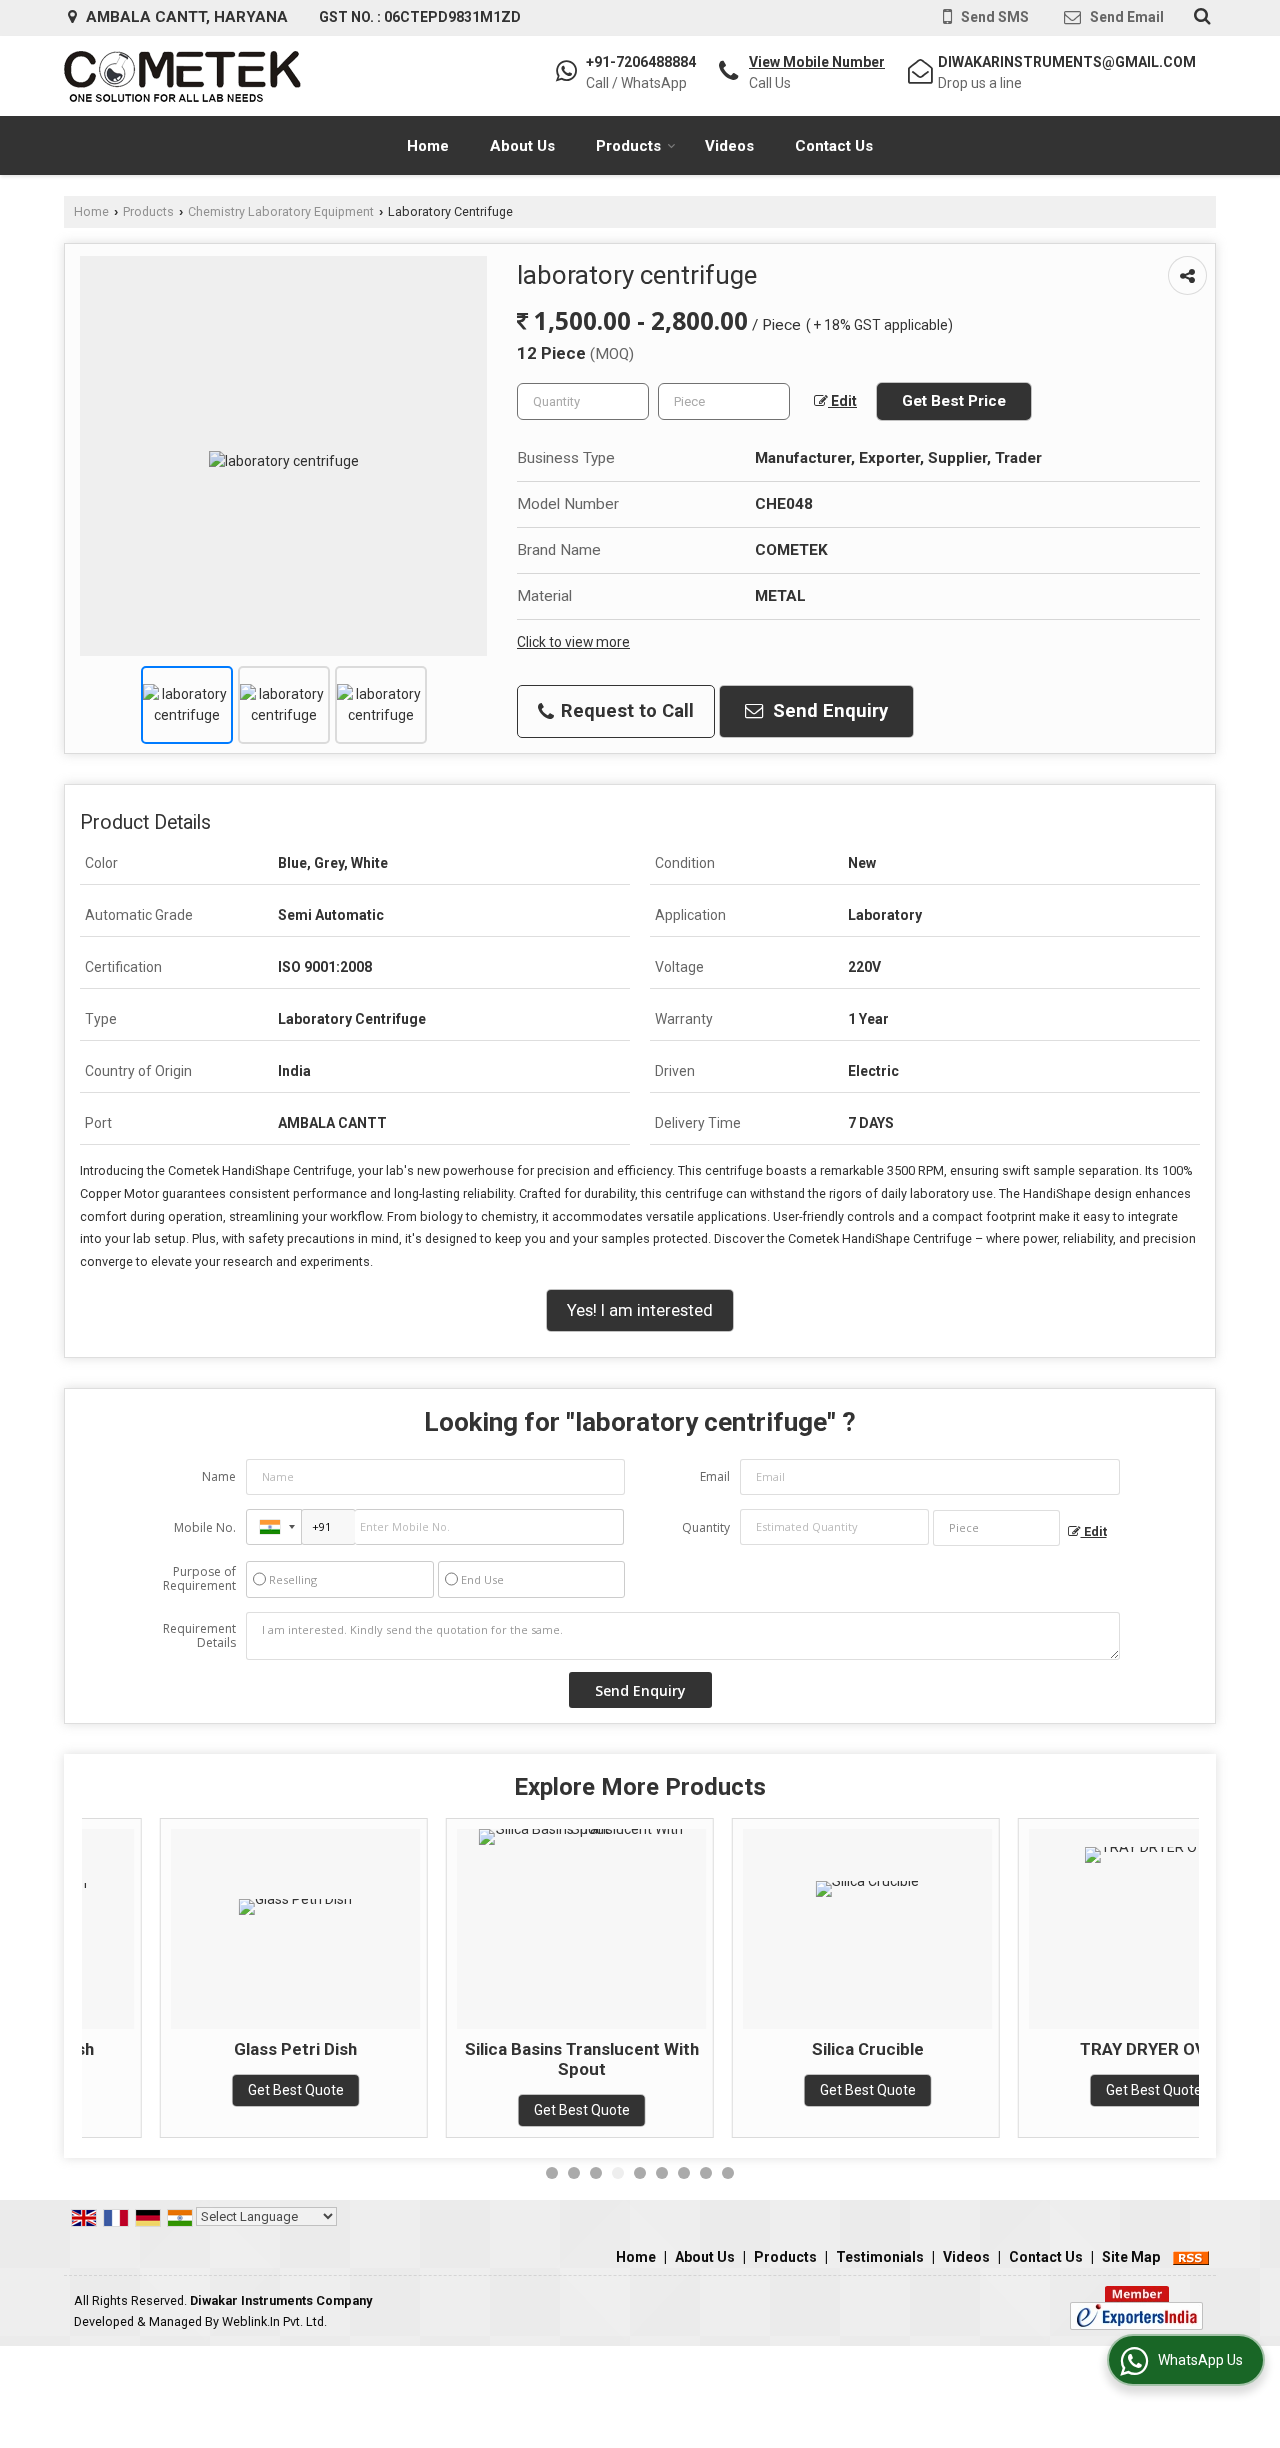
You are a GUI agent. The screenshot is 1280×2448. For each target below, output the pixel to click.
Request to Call (625, 711)
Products (628, 146)
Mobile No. (205, 1527)
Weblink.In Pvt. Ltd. (274, 2321)
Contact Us (834, 146)
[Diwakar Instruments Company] (182, 76)
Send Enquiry (828, 711)
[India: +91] (274, 1527)
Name (219, 1476)
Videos (729, 146)
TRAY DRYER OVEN (1075, 2049)
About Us (522, 146)
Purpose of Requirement (199, 1579)
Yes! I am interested (640, 1310)
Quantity (706, 1527)
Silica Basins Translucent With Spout (504, 2059)
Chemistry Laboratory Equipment (281, 211)
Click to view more (573, 642)
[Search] (1199, 16)
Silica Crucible (790, 2049)
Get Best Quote (218, 2090)
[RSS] (1191, 2257)
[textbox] (724, 401)
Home (428, 146)
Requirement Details (199, 1636)
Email (715, 1476)
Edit (842, 401)
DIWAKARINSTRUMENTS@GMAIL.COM (1067, 62)
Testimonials (880, 2257)
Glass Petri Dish (217, 2049)
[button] (817, 62)
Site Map (1131, 2257)
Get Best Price (954, 401)
